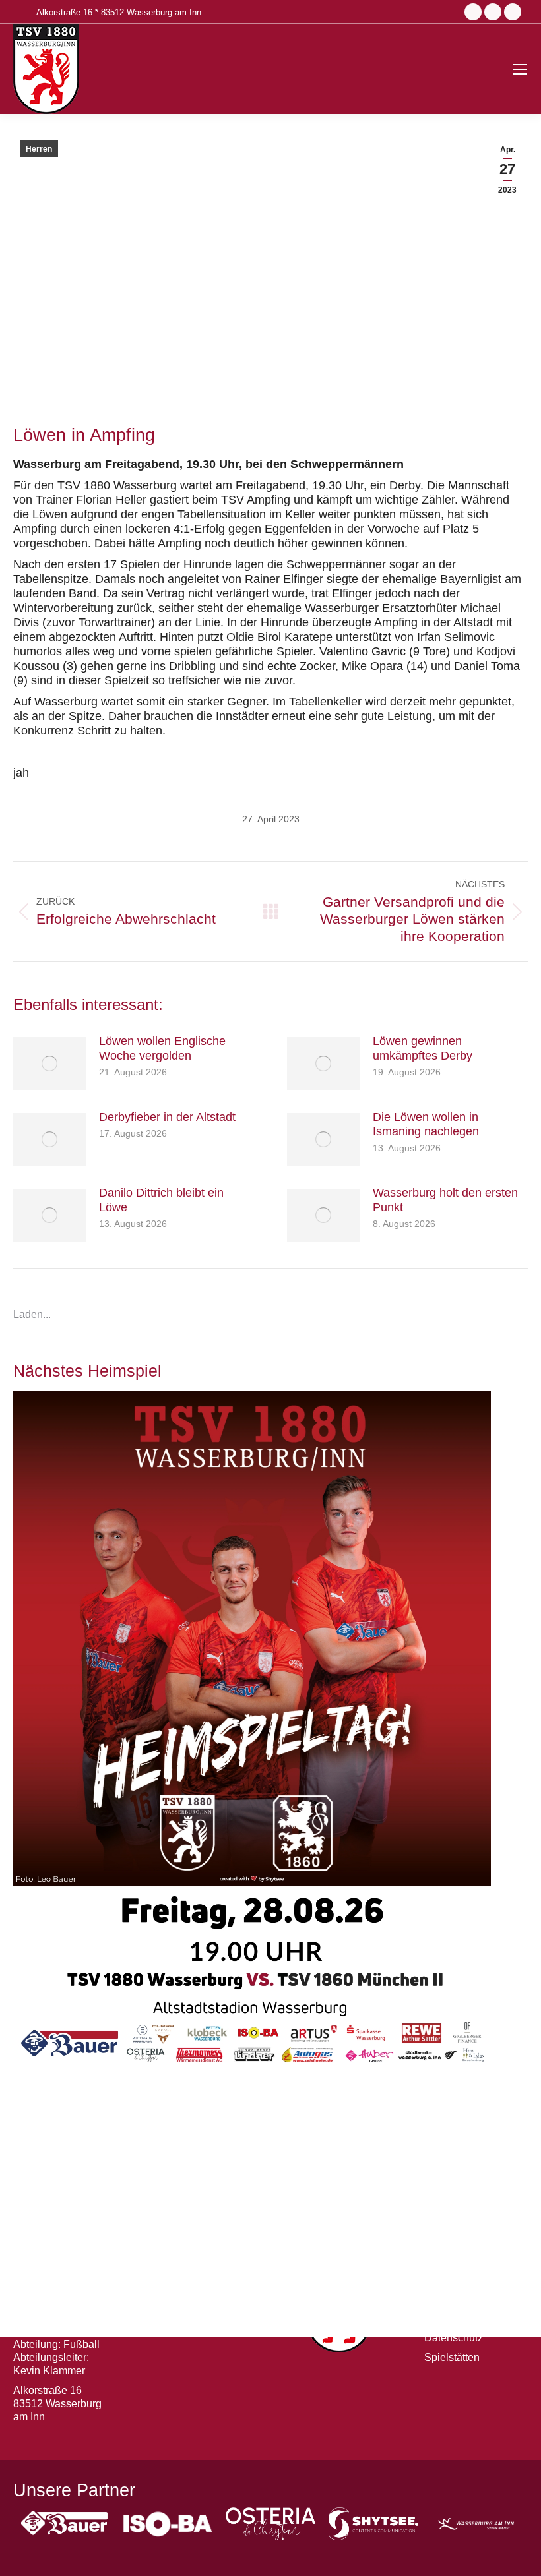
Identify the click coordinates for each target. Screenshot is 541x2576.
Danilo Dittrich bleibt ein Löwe (161, 1200)
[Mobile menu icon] (520, 69)
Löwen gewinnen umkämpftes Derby (423, 1048)
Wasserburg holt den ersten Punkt (445, 1200)
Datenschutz (454, 2338)
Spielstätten (452, 2357)
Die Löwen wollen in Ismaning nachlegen (426, 1124)
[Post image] (49, 1063)
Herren (39, 149)
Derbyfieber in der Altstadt (167, 1117)
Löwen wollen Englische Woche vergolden (162, 1048)
